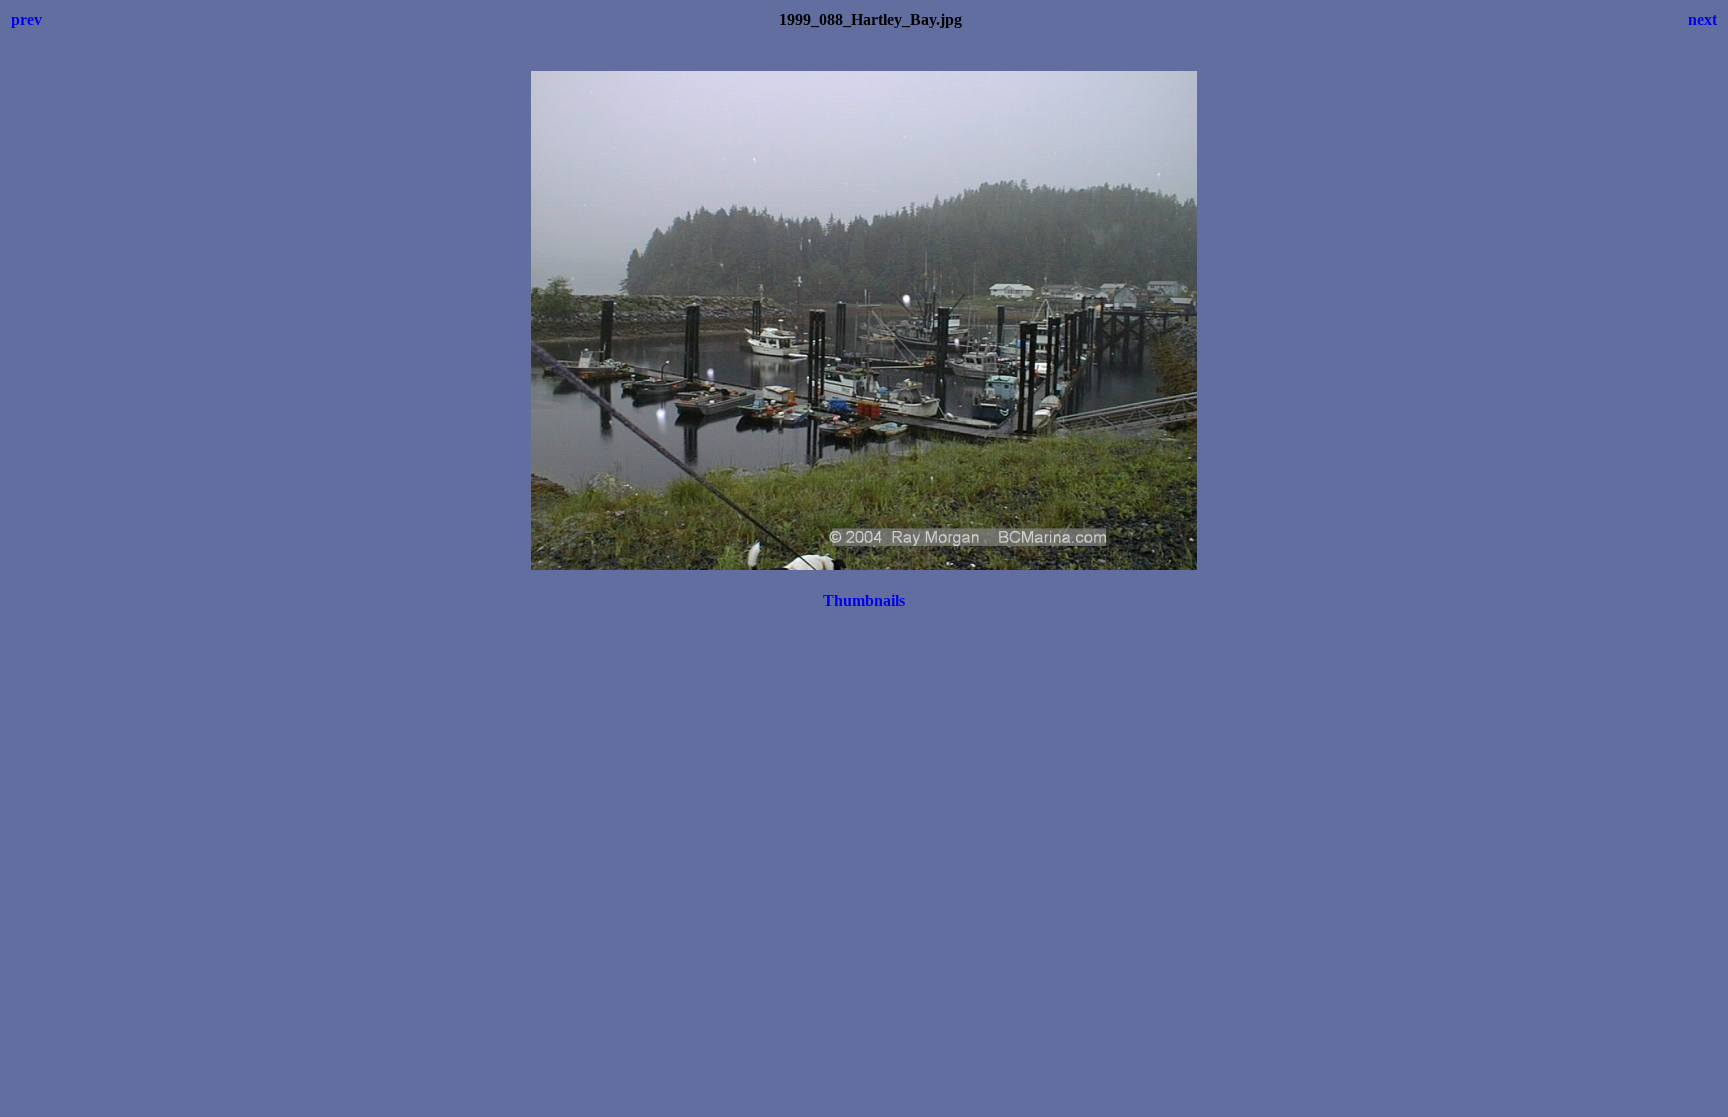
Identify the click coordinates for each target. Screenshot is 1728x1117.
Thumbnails (864, 600)
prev (26, 19)
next (1702, 19)
